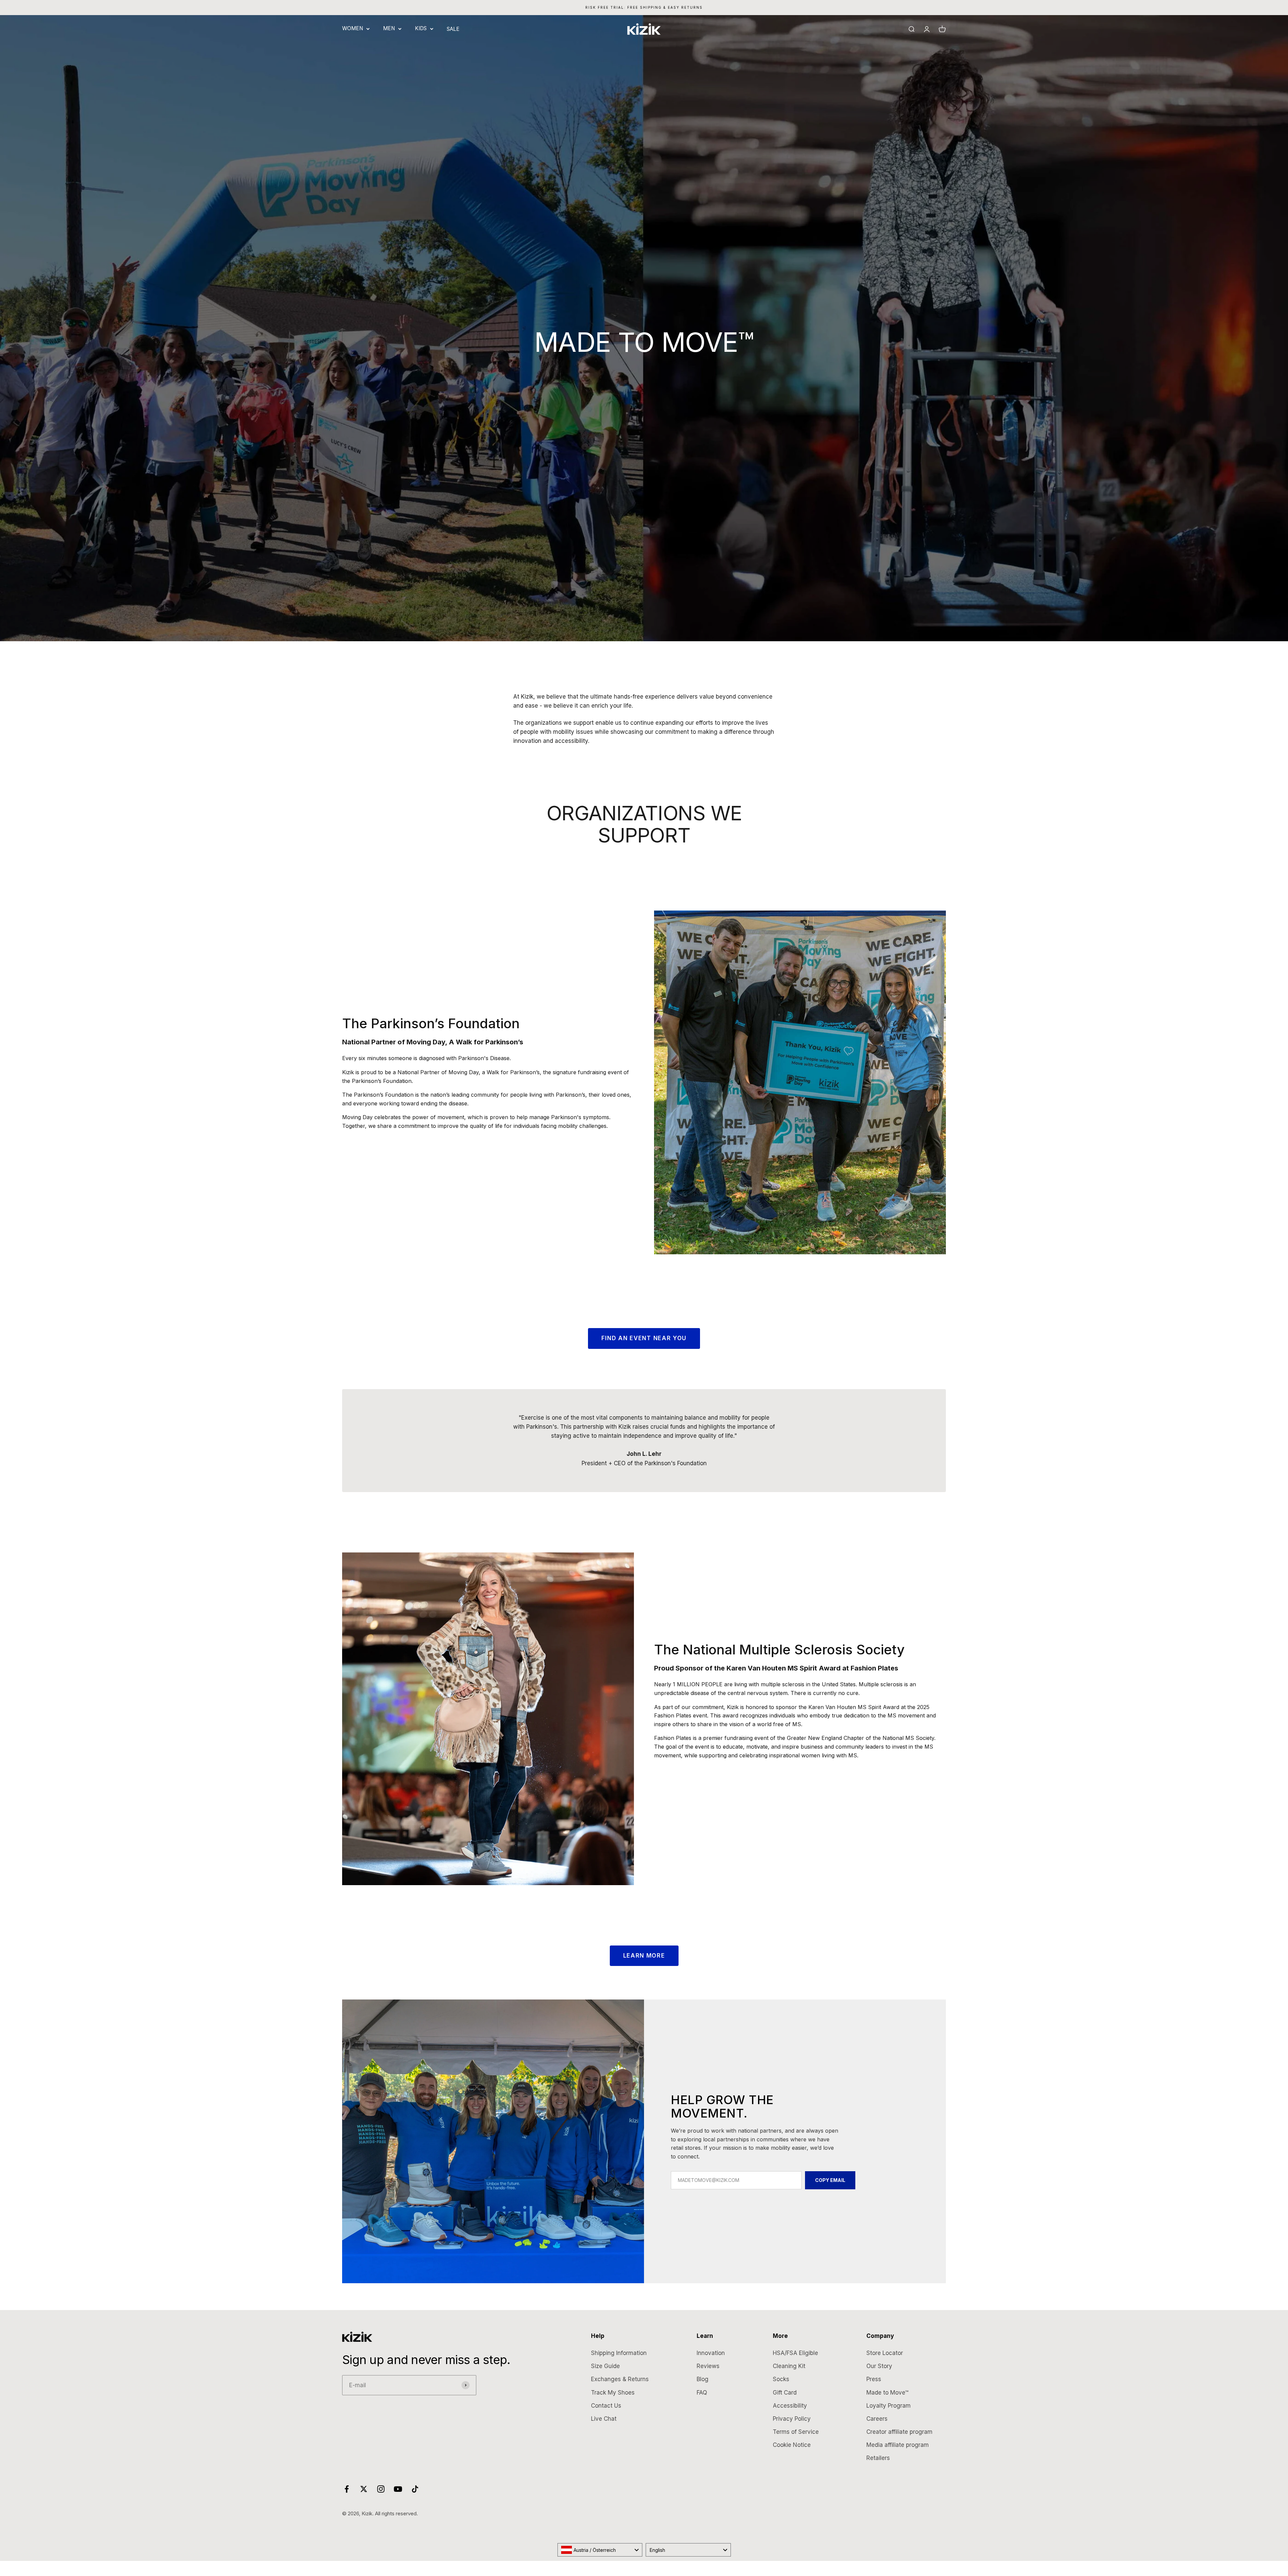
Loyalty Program (889, 2406)
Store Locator (885, 2353)
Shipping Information (619, 2353)
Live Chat (604, 2419)
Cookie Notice (792, 2445)
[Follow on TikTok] (415, 2489)
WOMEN (353, 28)
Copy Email (830, 2180)
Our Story (879, 2366)
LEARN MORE (644, 1956)
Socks (781, 2379)
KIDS (421, 28)
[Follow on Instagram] (381, 2489)
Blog (703, 2379)
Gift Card (785, 2393)
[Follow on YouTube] (398, 2489)
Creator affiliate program (899, 2432)
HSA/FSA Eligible (795, 2353)
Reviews (708, 2366)
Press (874, 2379)
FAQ (702, 2393)
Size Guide (605, 2366)
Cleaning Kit (789, 2366)
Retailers (878, 2458)
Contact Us (606, 2406)
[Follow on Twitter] (364, 2489)
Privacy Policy (792, 2419)
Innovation (711, 2353)
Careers (877, 2419)
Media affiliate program (898, 2445)
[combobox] (600, 2550)
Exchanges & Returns (620, 2379)
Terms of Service (796, 2432)
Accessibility (790, 2406)
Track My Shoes (613, 2393)
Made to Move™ (887, 2393)
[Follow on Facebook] (347, 2489)
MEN (389, 28)
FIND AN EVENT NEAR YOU (644, 1338)
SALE (453, 29)
